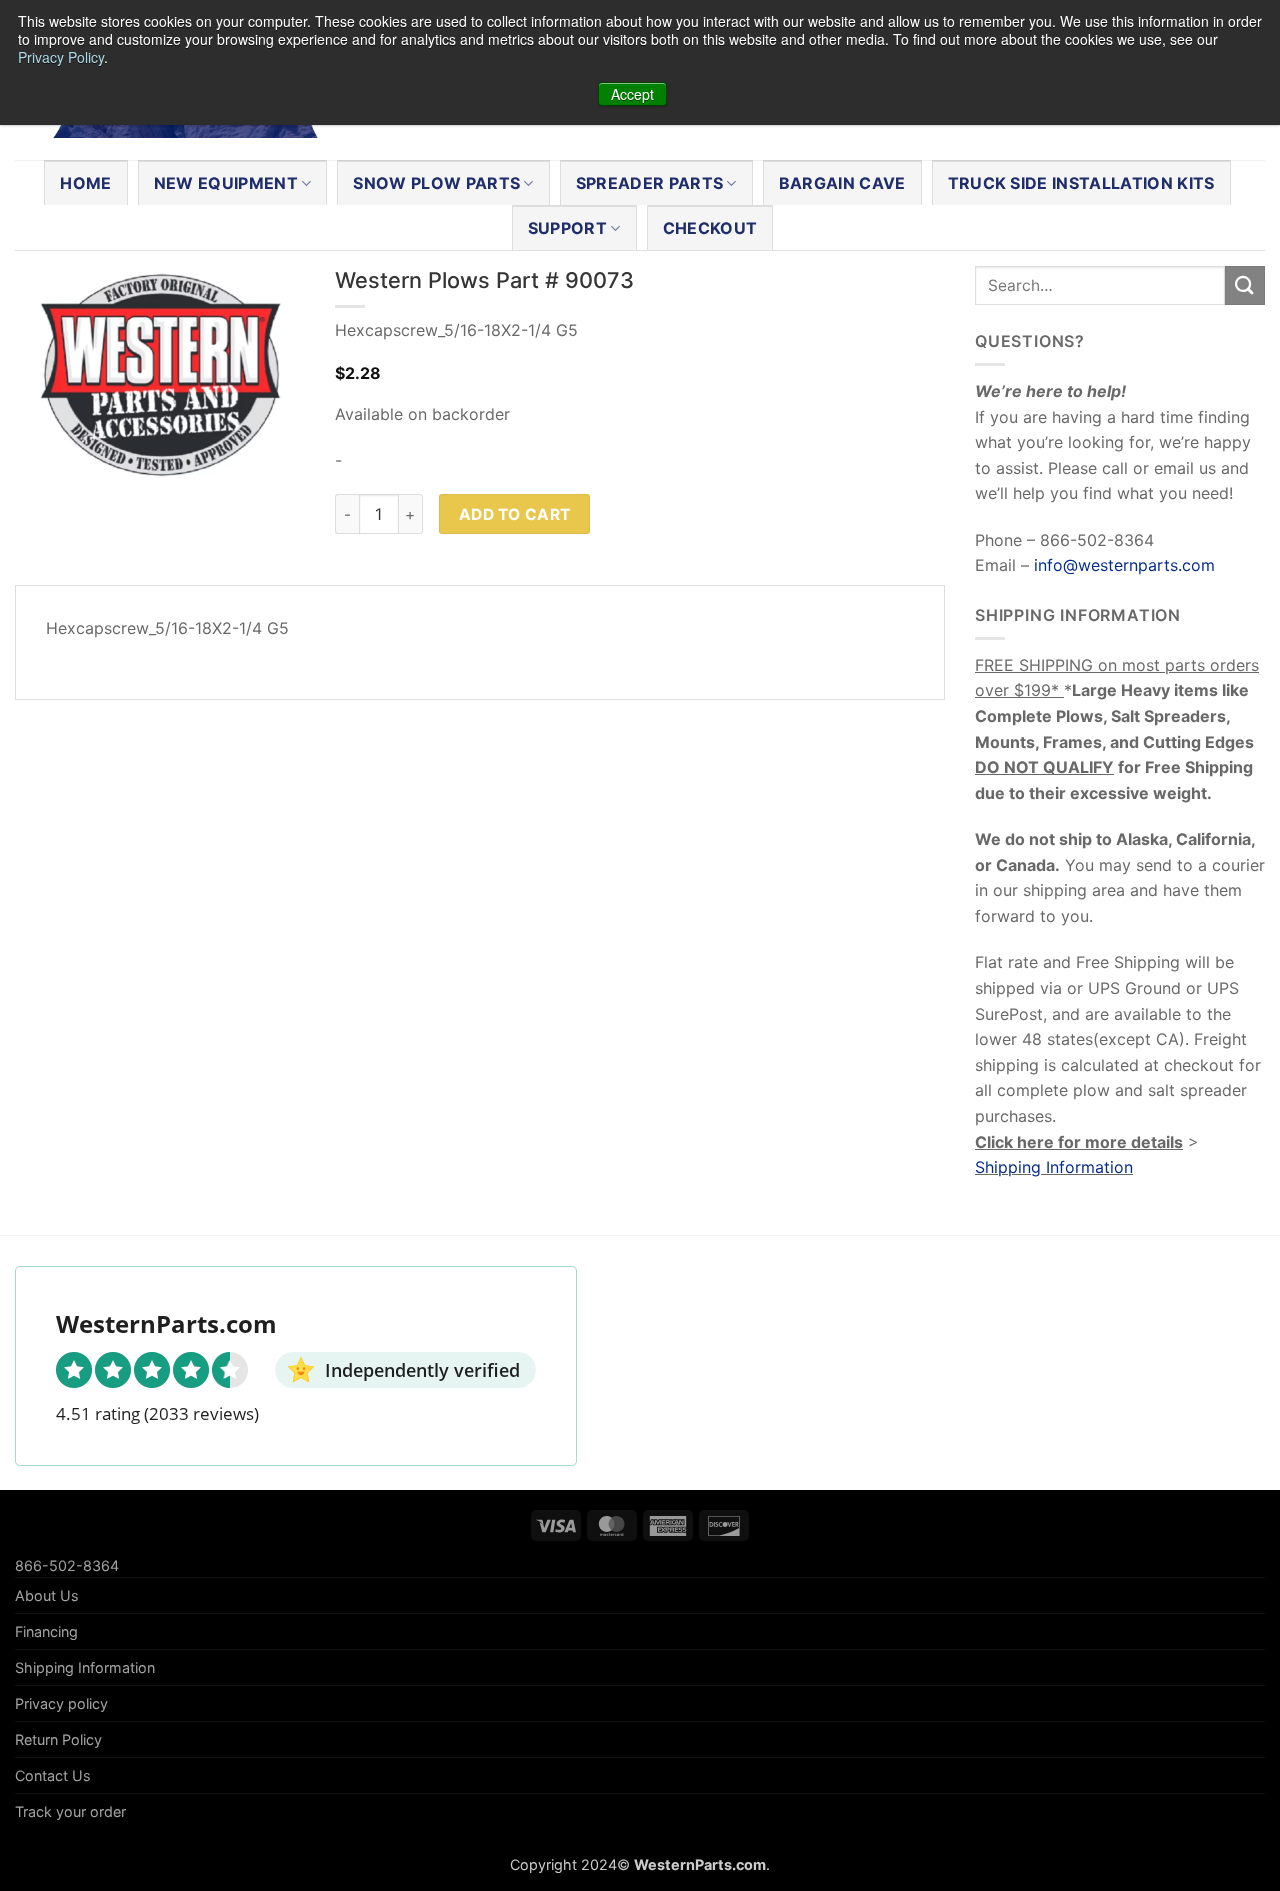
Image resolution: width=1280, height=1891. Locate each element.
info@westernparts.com (1124, 565)
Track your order (70, 1811)
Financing (46, 1631)
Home (85, 183)
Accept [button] (632, 94)
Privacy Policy (61, 57)
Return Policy (58, 1739)
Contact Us (53, 1775)
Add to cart (515, 514)
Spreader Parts (649, 183)
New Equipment (226, 183)
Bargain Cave (842, 183)
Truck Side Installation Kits (1081, 183)
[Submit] (1245, 285)
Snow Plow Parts (436, 183)
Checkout (710, 228)
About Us (47, 1595)
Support (567, 228)
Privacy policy (61, 1703)
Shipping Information (1054, 1167)
